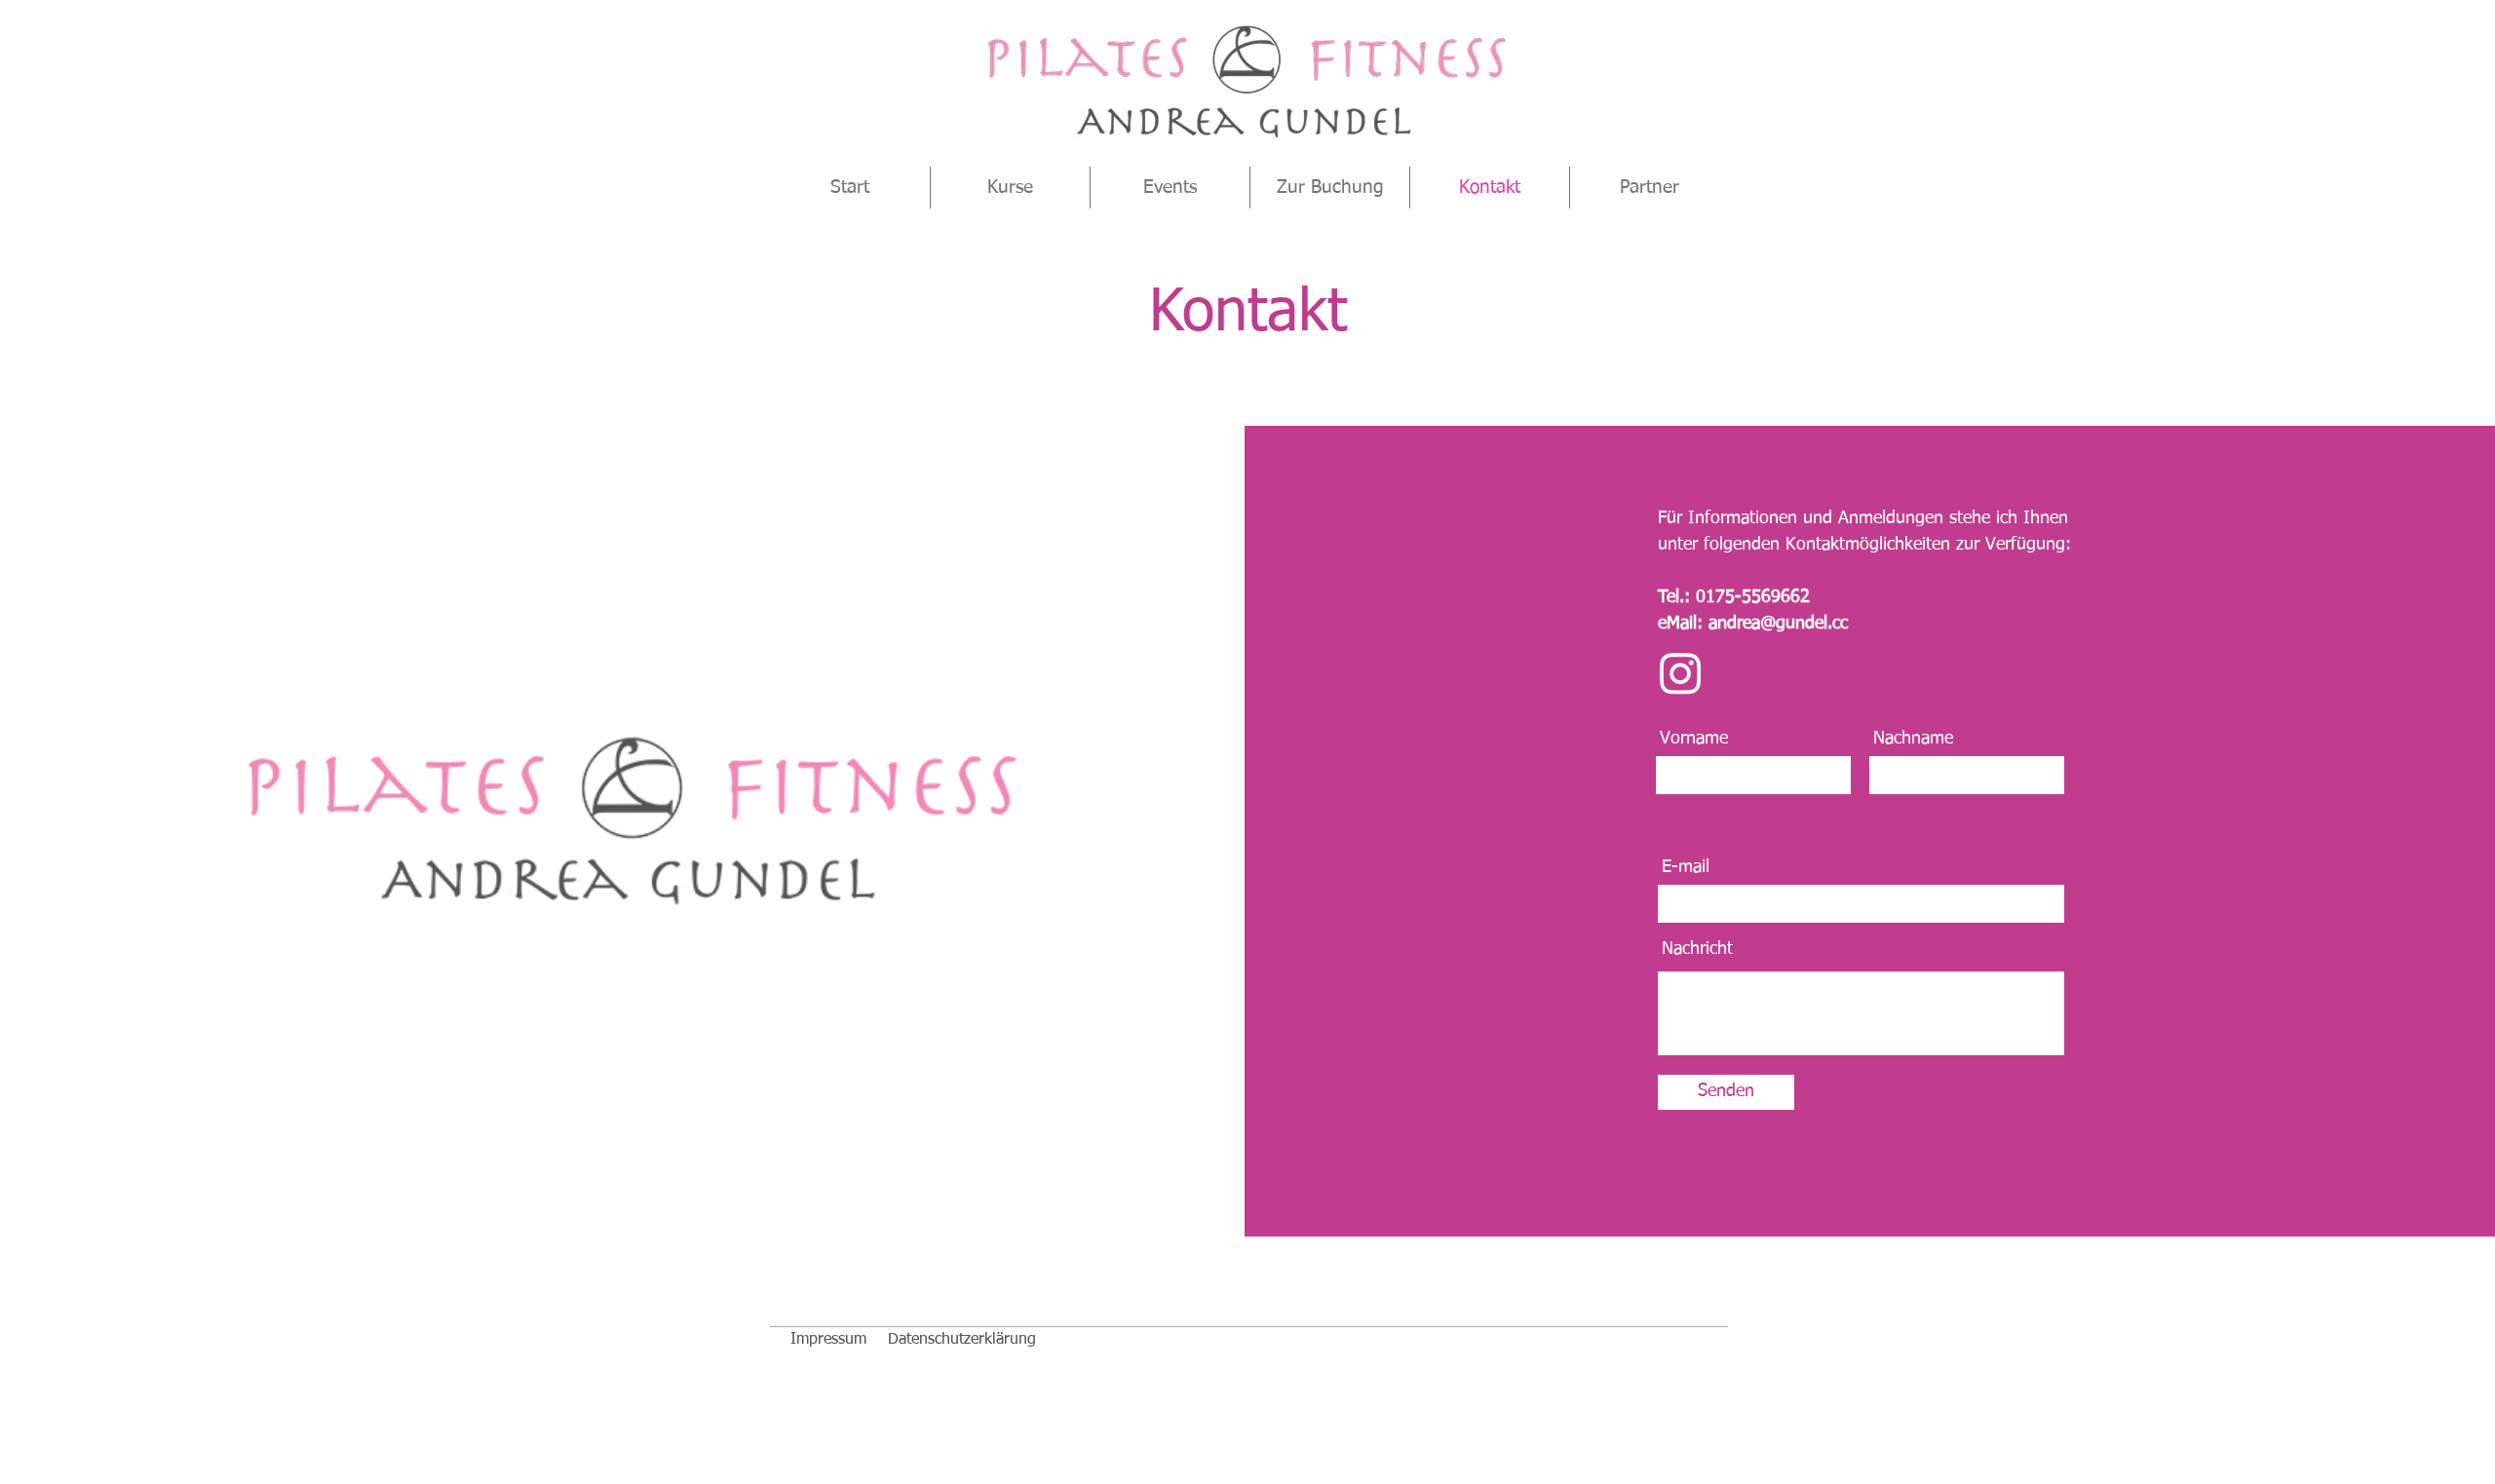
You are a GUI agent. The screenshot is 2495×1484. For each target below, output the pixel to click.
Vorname (1694, 739)
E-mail (1686, 867)
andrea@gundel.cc (1778, 624)
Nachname (1913, 739)
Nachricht (1697, 949)
